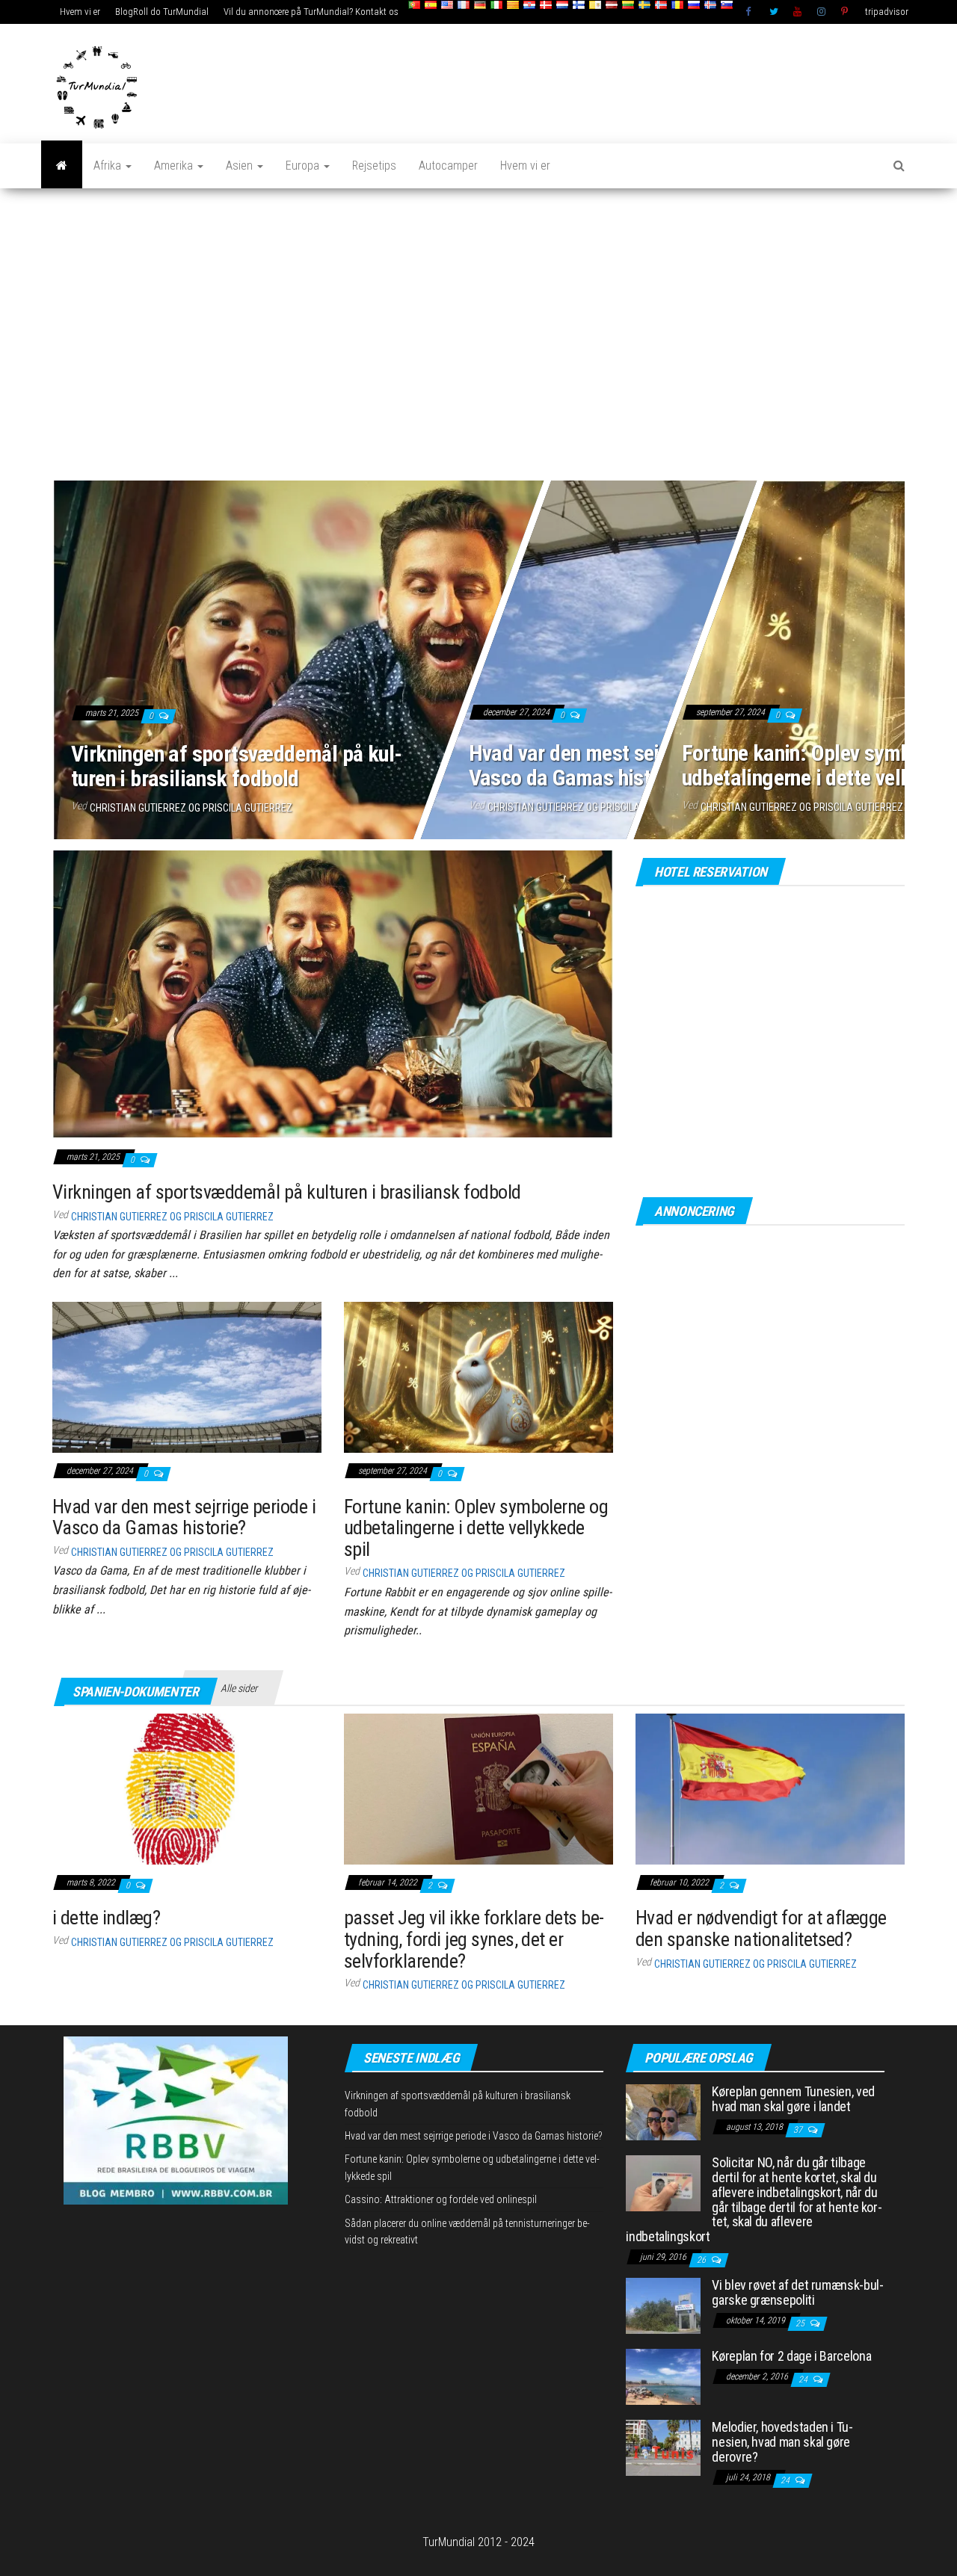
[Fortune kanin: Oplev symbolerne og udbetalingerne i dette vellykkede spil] (478, 1376)
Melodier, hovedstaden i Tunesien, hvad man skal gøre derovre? (782, 2442)
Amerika (175, 166)
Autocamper (448, 166)
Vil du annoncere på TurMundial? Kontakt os (311, 12)
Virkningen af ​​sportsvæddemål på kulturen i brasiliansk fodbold (237, 766)
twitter (774, 12)
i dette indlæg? (106, 1918)
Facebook (750, 12)
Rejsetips (374, 166)
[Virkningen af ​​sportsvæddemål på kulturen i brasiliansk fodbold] (333, 994)
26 (702, 2260)
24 (804, 2379)
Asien (241, 166)
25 (801, 2323)
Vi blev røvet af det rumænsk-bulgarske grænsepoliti (797, 2292)
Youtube (798, 12)
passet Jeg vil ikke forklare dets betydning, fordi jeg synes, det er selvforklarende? (474, 1939)
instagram (822, 12)
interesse (846, 12)
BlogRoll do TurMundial (162, 12)
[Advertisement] (478, 336)
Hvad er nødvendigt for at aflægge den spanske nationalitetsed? (761, 1928)
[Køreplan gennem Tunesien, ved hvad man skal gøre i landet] (663, 2111)
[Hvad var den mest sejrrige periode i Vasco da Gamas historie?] (187, 1376)
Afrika (109, 166)
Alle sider (239, 1688)
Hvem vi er (80, 12)
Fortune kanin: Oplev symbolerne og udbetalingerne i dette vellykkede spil (476, 1528)
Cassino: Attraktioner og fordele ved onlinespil (441, 2199)
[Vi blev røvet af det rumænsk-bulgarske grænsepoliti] (663, 2305)
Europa (304, 166)
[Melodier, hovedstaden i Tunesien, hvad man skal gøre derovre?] (663, 2447)
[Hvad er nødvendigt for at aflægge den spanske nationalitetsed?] (770, 1788)
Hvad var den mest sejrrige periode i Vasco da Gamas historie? (624, 766)
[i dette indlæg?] (187, 1788)
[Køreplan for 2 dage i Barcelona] (663, 2376)
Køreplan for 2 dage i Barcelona (791, 2356)
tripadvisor (887, 12)
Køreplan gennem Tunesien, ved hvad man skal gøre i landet (793, 2099)
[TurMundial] (62, 166)
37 (799, 2130)
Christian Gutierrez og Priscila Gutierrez (191, 808)
